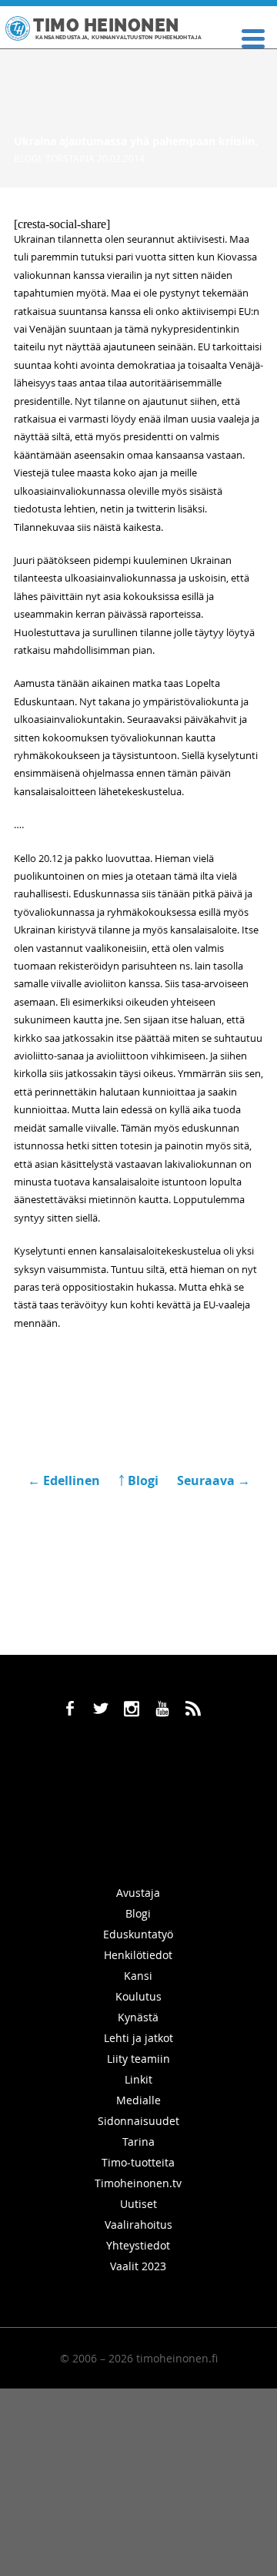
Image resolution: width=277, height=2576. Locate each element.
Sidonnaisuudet (138, 2121)
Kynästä (138, 2017)
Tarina (138, 2142)
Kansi (138, 1976)
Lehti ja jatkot (138, 2038)
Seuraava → (214, 1480)
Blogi (27, 158)
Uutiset (138, 2204)
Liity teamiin (138, 2059)
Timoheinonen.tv (138, 2183)
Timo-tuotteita (138, 2162)
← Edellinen (65, 1480)
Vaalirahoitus (138, 2225)
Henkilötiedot (138, 1955)
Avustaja (138, 1893)
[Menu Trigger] (253, 37)
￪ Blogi (138, 1480)
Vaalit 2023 (138, 2266)
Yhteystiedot (138, 2245)
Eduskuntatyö (138, 1934)
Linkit (138, 2079)
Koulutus (138, 1996)
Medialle (138, 2100)
